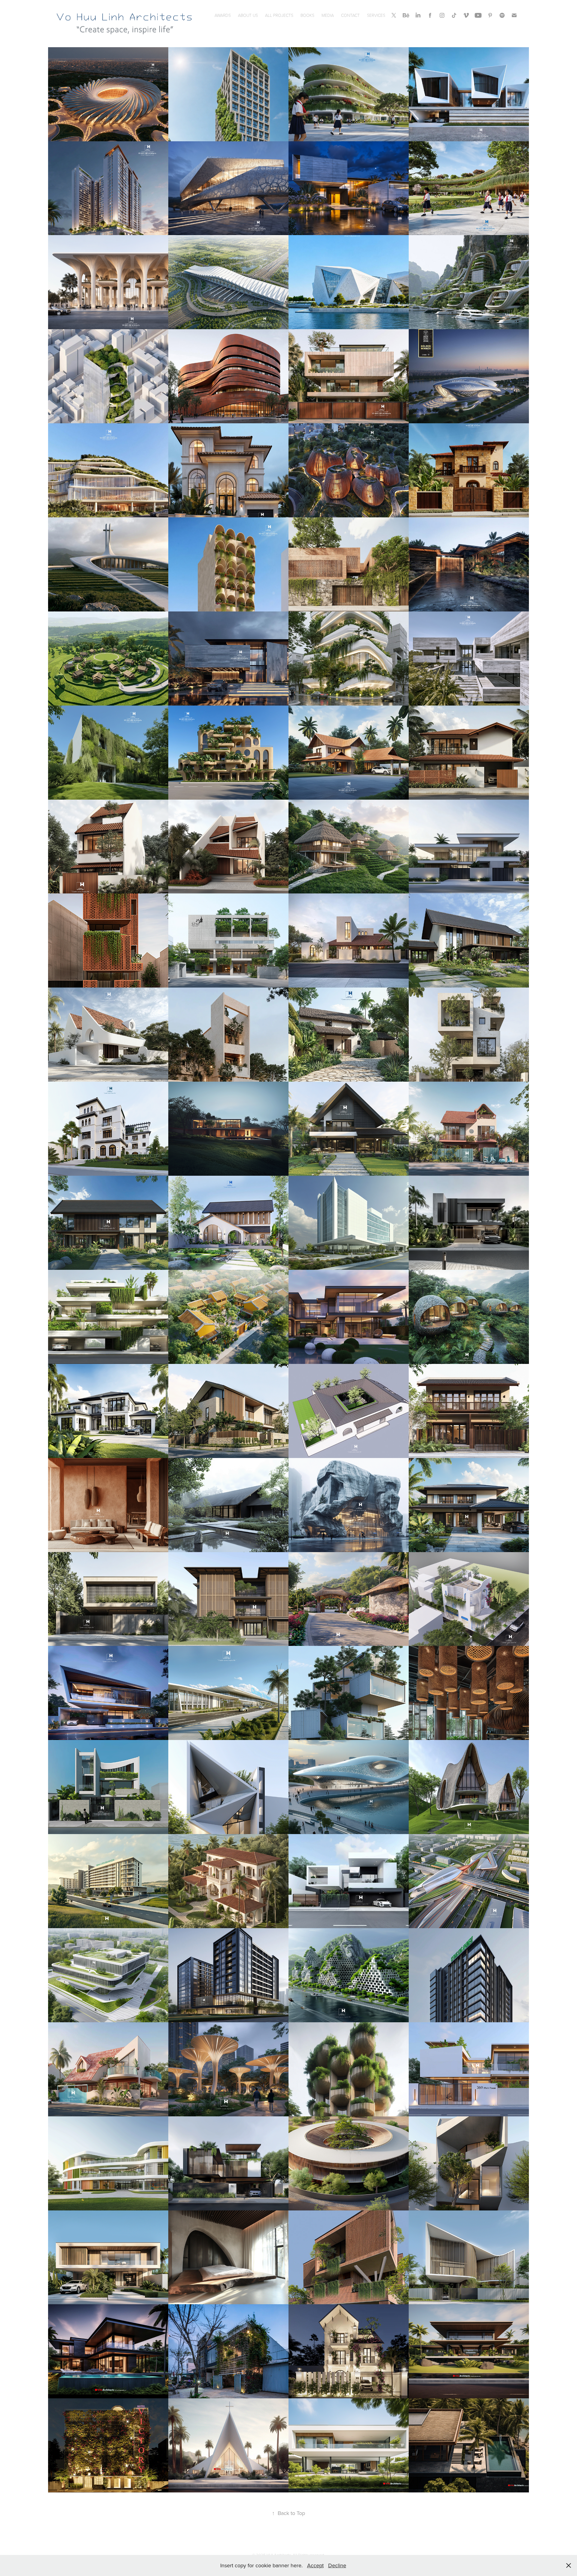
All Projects (279, 15)
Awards (223, 15)
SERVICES (376, 15)
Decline (337, 2565)
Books (307, 15)
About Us (248, 15)
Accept (315, 2565)
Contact (350, 15)
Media (328, 15)
